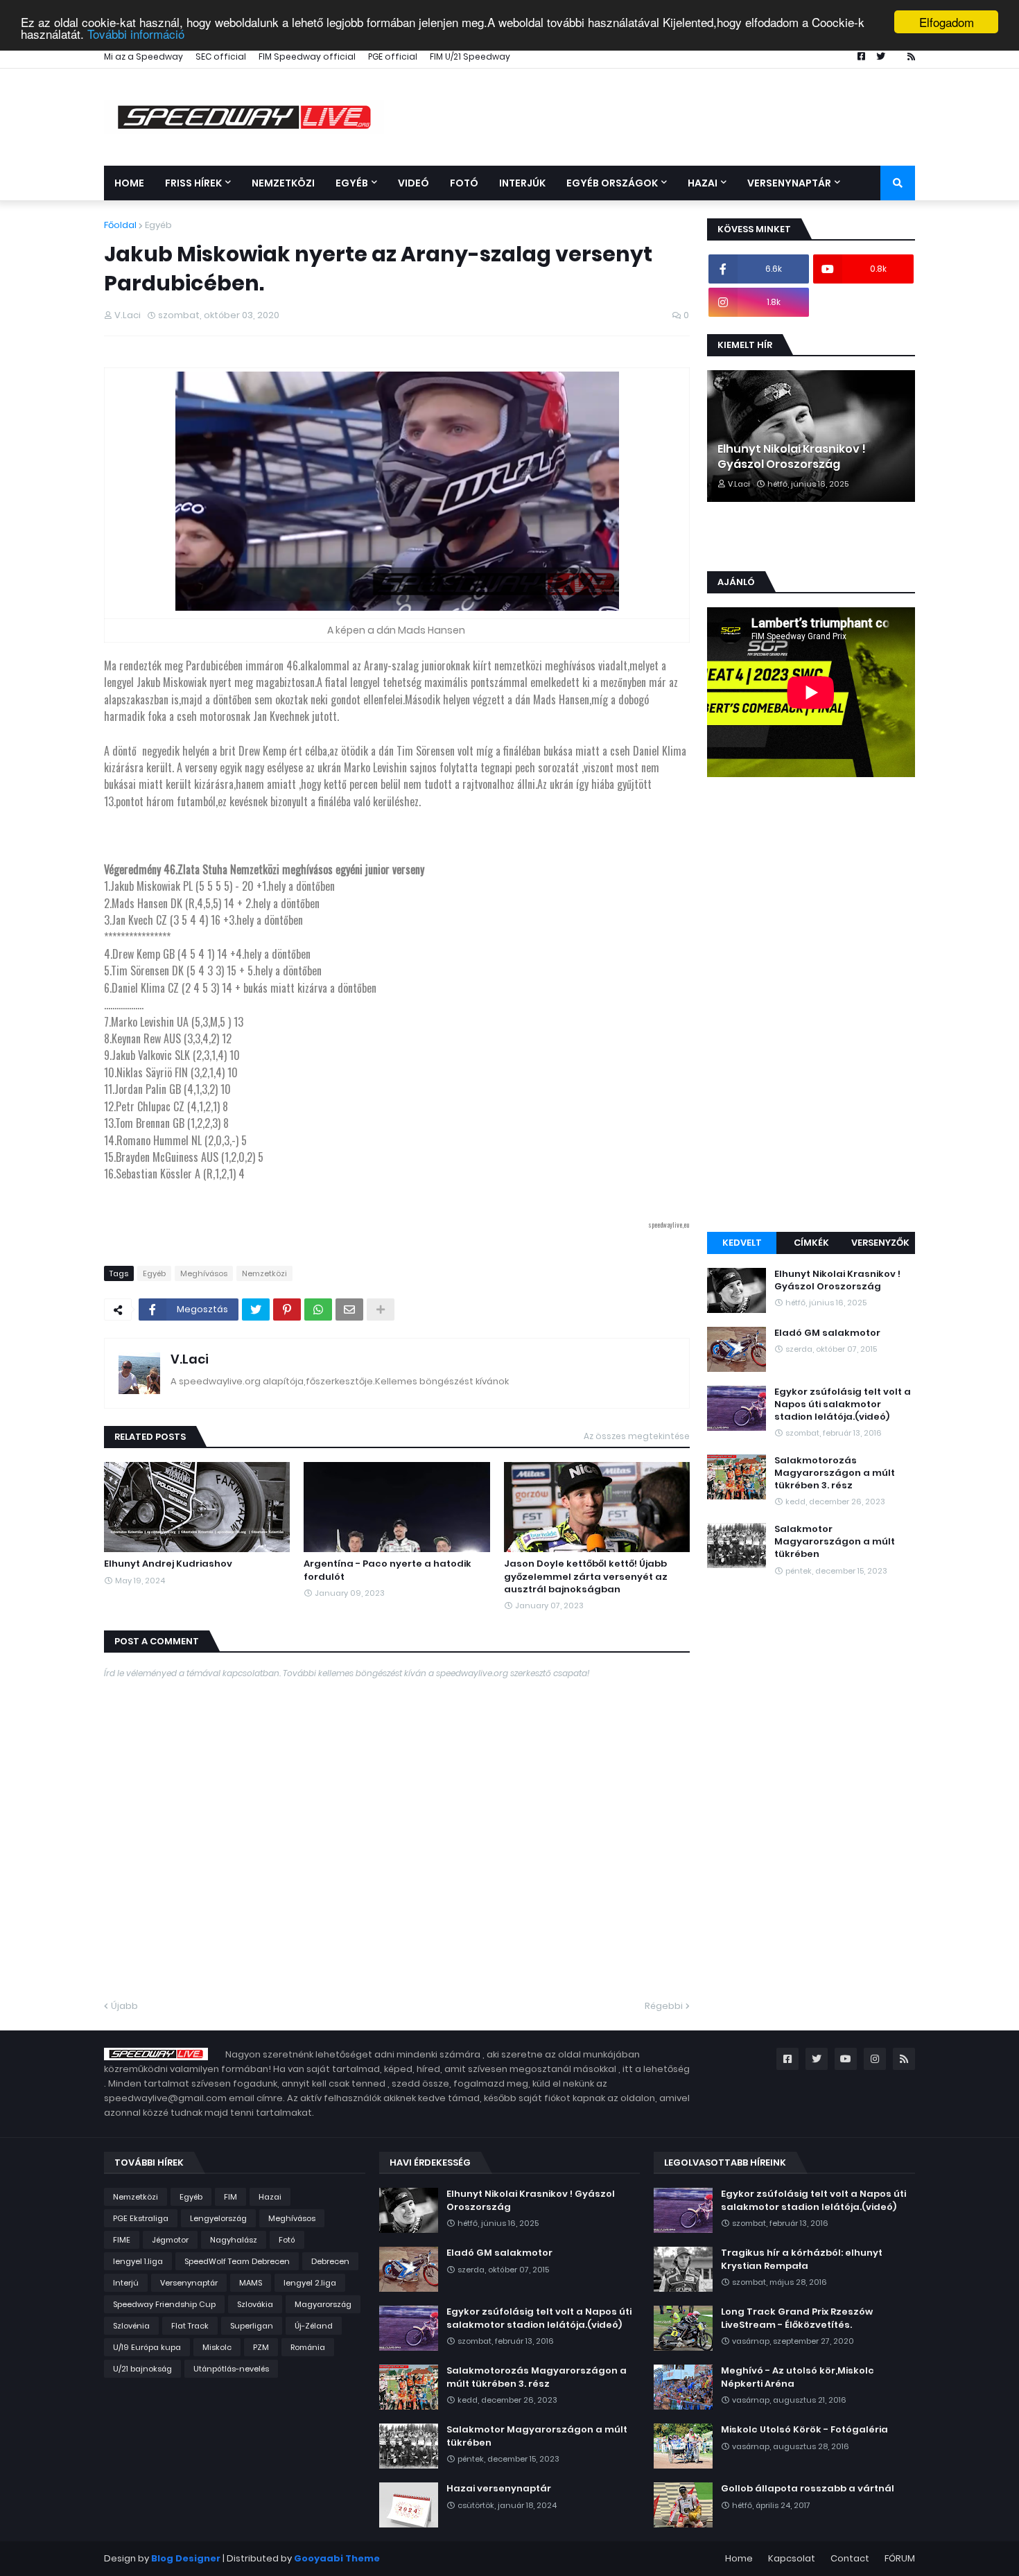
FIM (230, 2197)
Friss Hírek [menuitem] (193, 183)
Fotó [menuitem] (464, 183)
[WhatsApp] (318, 1309)
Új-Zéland (314, 2326)
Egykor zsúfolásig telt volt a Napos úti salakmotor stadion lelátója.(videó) (843, 1404)
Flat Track (190, 2326)
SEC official (221, 56)
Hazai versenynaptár (499, 2489)
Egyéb (158, 225)
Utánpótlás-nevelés (231, 2369)
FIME (122, 2240)
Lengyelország (218, 2218)
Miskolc (217, 2347)
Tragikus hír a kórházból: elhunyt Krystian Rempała (802, 2259)
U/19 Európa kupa (147, 2347)
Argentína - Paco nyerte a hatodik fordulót (387, 1570)
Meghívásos (204, 1273)
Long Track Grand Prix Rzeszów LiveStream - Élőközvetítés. (797, 2318)
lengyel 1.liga (138, 2261)
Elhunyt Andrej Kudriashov (168, 1564)
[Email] (349, 1309)
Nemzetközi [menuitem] (283, 183)
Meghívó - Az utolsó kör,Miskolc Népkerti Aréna (798, 2377)
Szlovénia (131, 2326)
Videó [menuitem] (413, 183)
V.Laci (190, 1359)
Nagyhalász (234, 2240)
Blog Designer (186, 2558)
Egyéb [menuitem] (352, 183)
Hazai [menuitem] (703, 183)
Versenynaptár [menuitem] (789, 183)
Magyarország (323, 2304)
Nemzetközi (264, 1273)
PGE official (393, 56)
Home (739, 2558)
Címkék (811, 1243)
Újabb (124, 2006)
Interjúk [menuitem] (522, 183)
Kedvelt (742, 1243)
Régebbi (664, 2006)
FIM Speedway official (307, 56)
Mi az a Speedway (143, 56)
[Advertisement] (811, 1007)
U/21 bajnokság (142, 2369)
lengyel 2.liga (310, 2283)
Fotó (287, 2240)
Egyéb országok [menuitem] (612, 183)
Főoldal (120, 225)
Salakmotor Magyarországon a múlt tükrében (835, 1542)
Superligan (252, 2326)
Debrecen (330, 2261)
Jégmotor (170, 2240)
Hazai (270, 2197)
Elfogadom (947, 22)
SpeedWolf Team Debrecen (237, 2261)
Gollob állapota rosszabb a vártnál (808, 2489)
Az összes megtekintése (637, 1436)
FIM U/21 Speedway (470, 56)
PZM (261, 2347)
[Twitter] (256, 1309)
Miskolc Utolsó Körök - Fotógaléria (804, 2430)
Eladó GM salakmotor (827, 1333)
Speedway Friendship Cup (164, 2304)
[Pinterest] (287, 1309)
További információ (136, 34)
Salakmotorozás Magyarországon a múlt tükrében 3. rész (835, 1473)
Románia (308, 2347)
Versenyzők (880, 1243)
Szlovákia (255, 2304)
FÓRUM (900, 2558)
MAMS (251, 2283)
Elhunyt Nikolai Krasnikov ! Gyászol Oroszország (792, 457)
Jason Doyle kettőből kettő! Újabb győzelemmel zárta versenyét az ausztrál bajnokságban (586, 1576)
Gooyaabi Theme (337, 2558)
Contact (850, 2558)
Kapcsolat (792, 2558)
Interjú (126, 2283)
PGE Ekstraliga (141, 2218)
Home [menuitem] (129, 183)
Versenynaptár (189, 2283)
